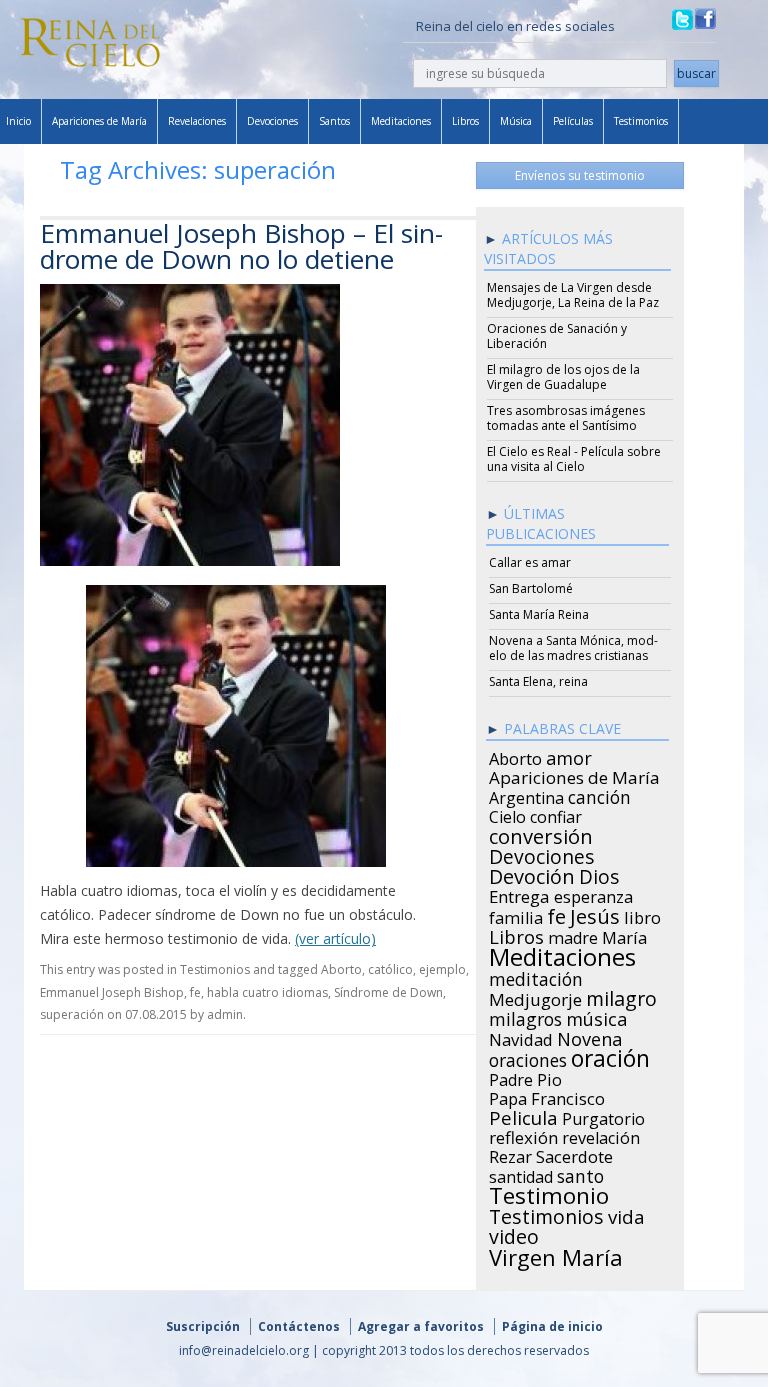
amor (569, 755)
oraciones (528, 1057)
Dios (599, 874)
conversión (541, 833)
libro (642, 915)
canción (599, 794)
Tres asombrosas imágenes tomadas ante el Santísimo (566, 418)
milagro (621, 996)
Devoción (532, 874)
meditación (536, 976)
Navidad (521, 1037)
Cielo (507, 814)
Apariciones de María (99, 121)
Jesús (595, 913)
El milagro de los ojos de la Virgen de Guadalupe (563, 377)
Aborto (341, 969)
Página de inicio (552, 1326)
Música (516, 121)
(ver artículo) (335, 938)
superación (72, 1014)
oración (610, 1056)
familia (516, 915)
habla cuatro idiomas (267, 992)
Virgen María (556, 1254)
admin (225, 1014)
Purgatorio (603, 1116)
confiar (556, 814)
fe (195, 992)
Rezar (510, 1154)
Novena (589, 1036)
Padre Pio (525, 1077)
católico (390, 969)
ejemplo (442, 969)
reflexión (523, 1135)
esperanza (593, 894)
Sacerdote (574, 1154)
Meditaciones (401, 121)
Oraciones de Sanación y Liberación (557, 336)
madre (573, 935)
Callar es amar (530, 562)
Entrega (519, 894)
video (514, 1234)
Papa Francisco (547, 1096)
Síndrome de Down (388, 992)
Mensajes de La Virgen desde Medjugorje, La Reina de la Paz (573, 295)
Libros (465, 121)
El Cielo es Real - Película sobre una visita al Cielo (574, 459)
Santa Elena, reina (538, 681)
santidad (521, 1174)
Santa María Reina (539, 614)
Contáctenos (299, 1326)
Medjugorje (535, 997)
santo (580, 1173)
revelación (601, 1135)
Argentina (526, 795)
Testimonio (549, 1193)
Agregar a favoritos (421, 1326)
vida (626, 1214)
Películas (573, 121)
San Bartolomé (531, 588)
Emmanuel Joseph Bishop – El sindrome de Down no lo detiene (241, 246)
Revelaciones (197, 121)
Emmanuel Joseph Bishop (112, 992)
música (596, 1016)
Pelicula (523, 1115)
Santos (334, 121)
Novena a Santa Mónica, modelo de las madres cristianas (573, 648)
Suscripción (203, 1326)
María (624, 935)
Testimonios (641, 121)
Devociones (272, 121)
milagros (525, 1016)
